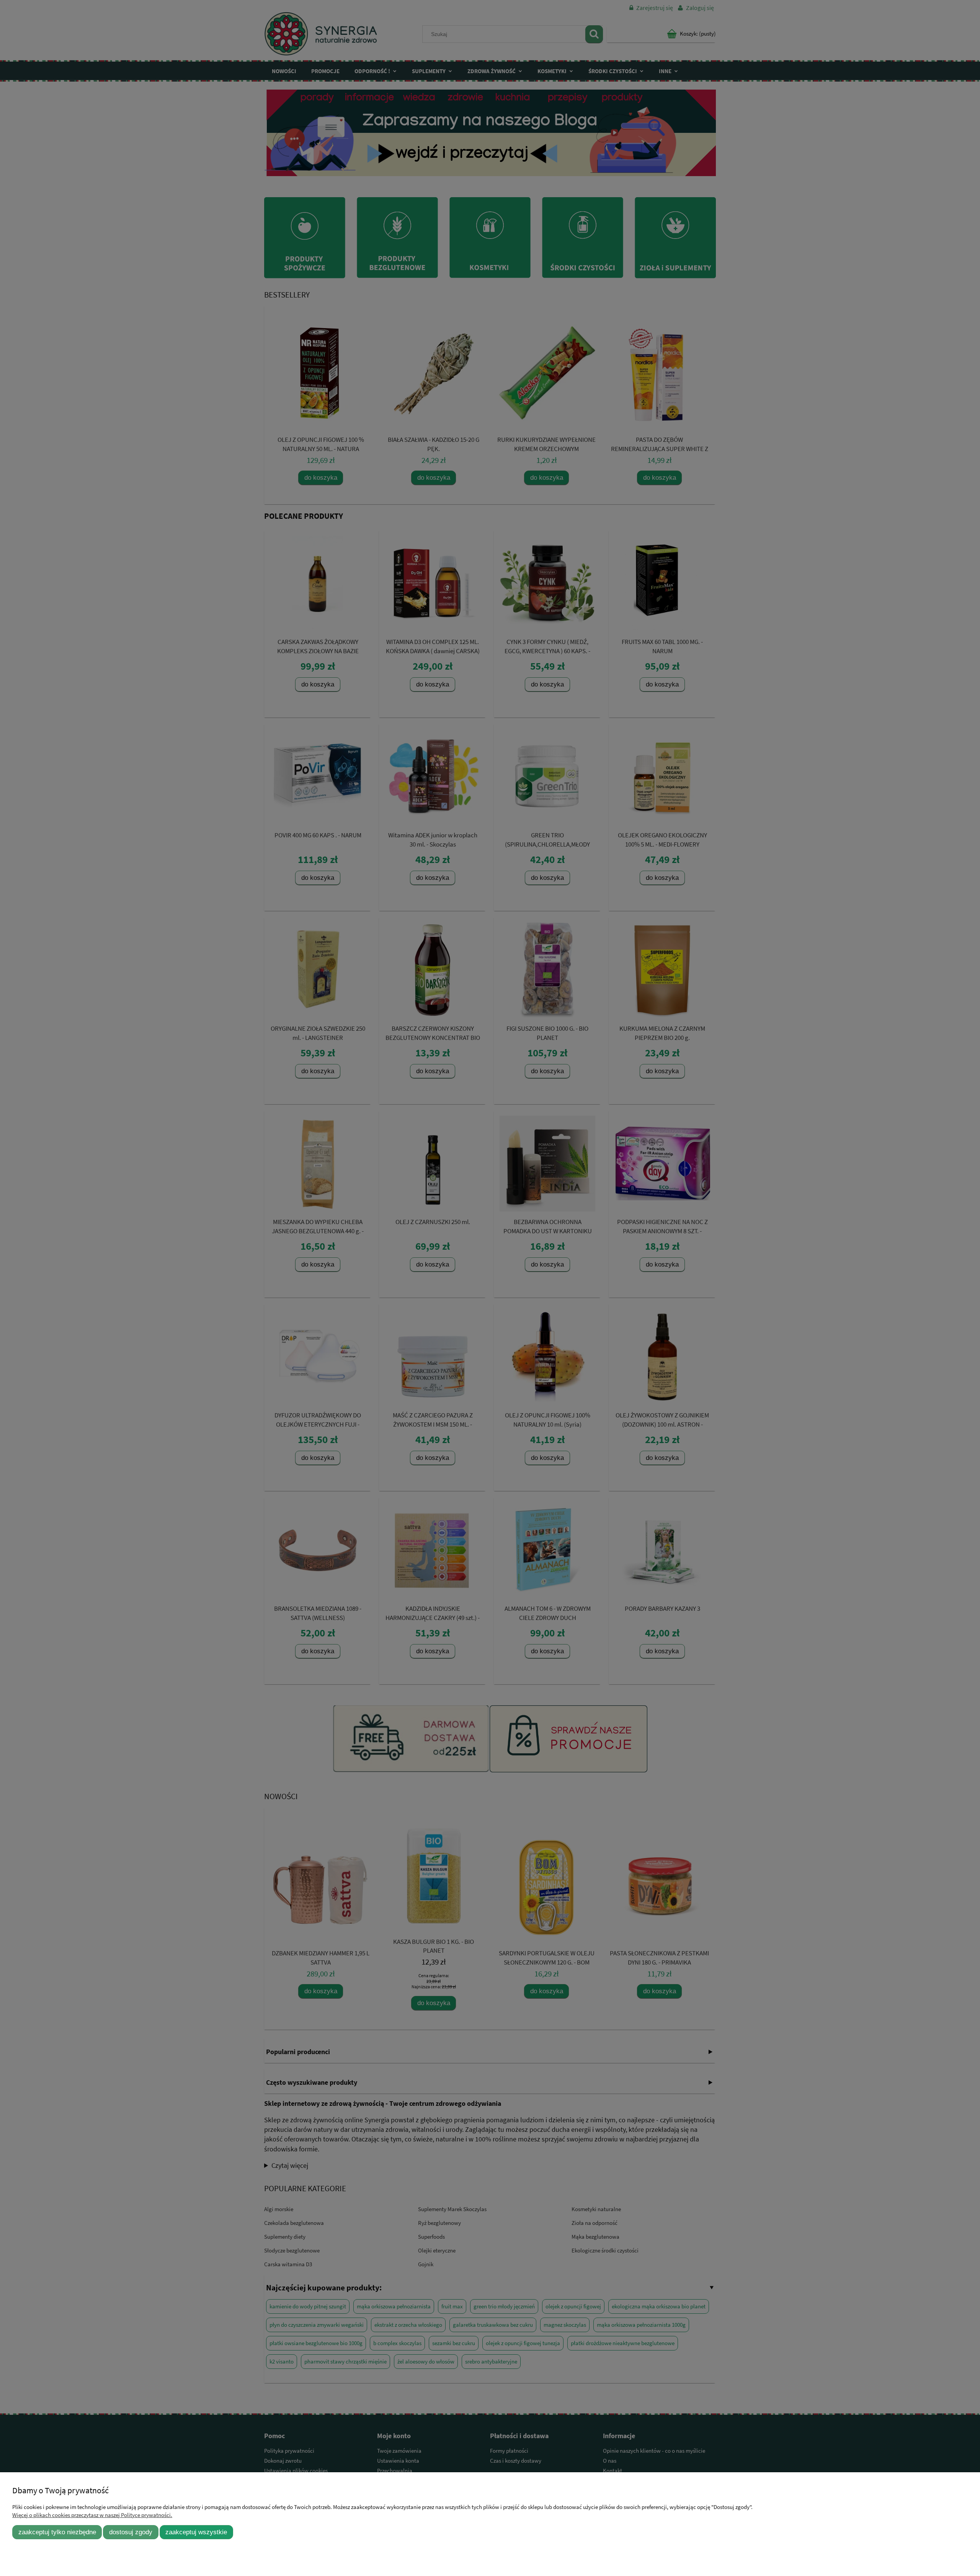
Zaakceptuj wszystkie (196, 2532)
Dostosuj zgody (131, 2532)
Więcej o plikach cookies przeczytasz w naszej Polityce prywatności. (92, 2515)
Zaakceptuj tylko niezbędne (57, 2532)
